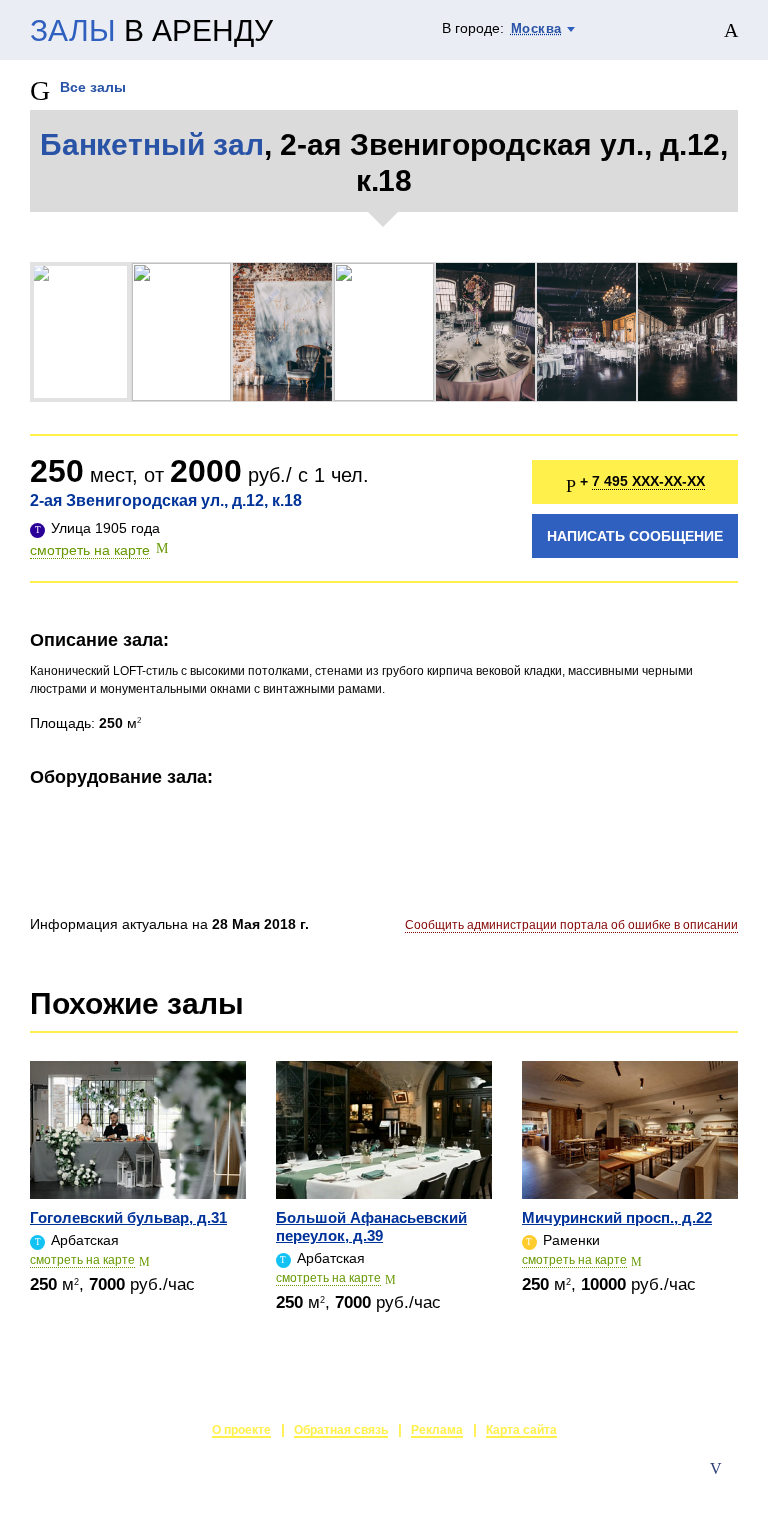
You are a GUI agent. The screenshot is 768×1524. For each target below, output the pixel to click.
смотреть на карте (90, 550)
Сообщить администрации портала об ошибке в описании (571, 925)
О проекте (241, 1430)
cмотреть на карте (82, 1260)
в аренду (151, 31)
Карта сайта (521, 1430)
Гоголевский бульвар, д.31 (128, 1217)
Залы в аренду (691, 1489)
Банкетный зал (152, 144)
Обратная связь (341, 1430)
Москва (536, 28)
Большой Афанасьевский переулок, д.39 (371, 1226)
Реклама (437, 1430)
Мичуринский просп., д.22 (617, 1217)
